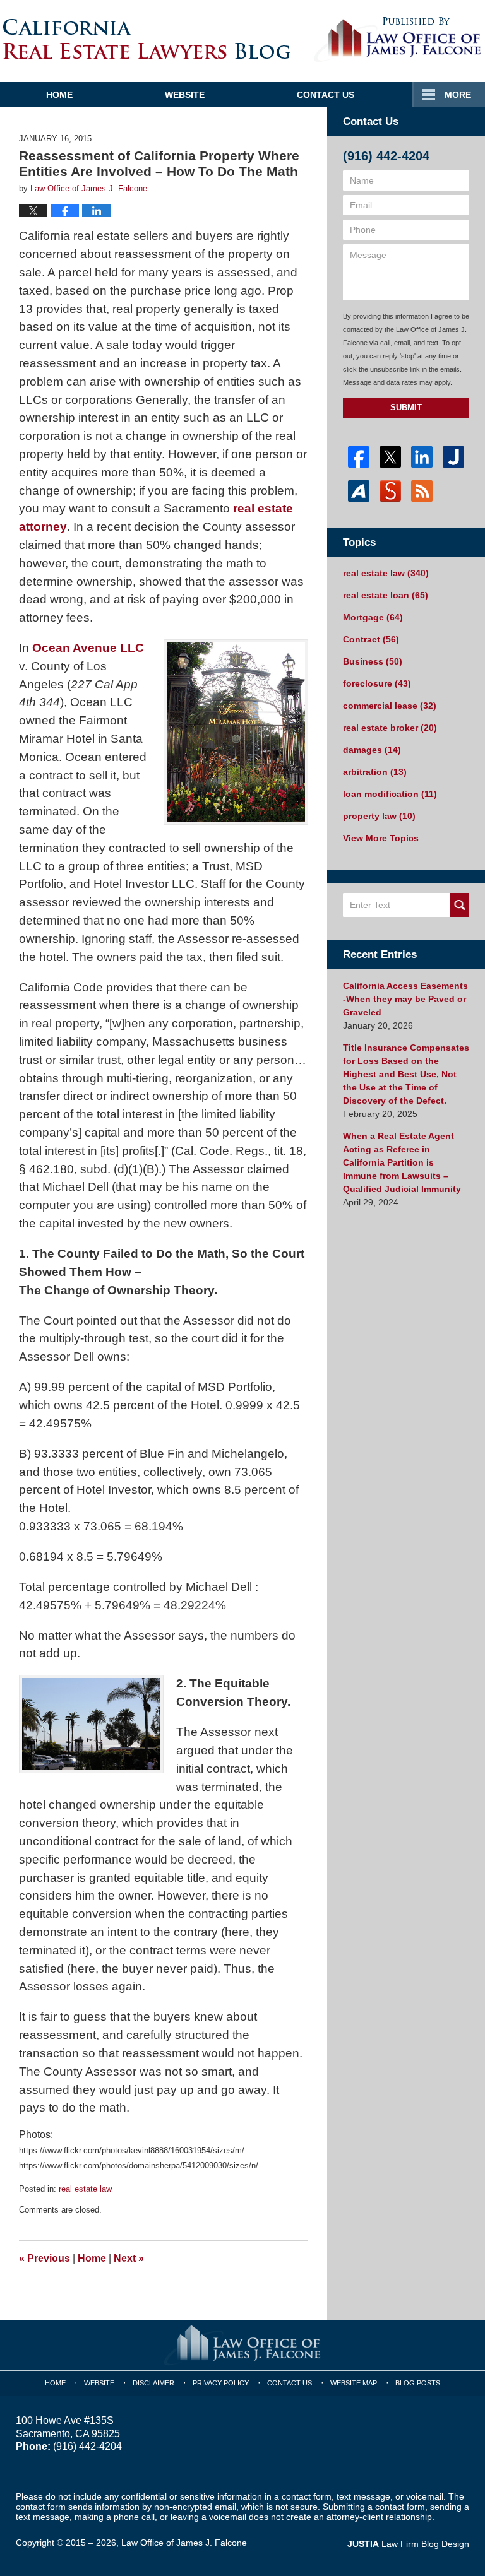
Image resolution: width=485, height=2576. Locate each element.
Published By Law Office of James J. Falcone (398, 40)
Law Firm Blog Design (408, 2544)
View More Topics (381, 838)
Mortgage (373, 617)
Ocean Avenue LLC (88, 648)
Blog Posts (418, 2383)
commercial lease (390, 706)
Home (59, 95)
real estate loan (386, 595)
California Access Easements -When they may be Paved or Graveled (405, 999)
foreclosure (377, 683)
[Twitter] (390, 457)
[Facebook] (359, 457)
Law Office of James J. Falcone (184, 2543)
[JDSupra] (390, 491)
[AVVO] (359, 491)
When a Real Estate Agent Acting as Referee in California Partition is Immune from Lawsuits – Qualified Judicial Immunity (402, 1162)
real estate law (85, 2189)
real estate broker (390, 728)
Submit (406, 407)
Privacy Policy (221, 2383)
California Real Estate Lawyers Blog (147, 39)
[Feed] (422, 491)
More (458, 95)
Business (373, 661)
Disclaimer (153, 2383)
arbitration (375, 772)
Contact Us (326, 95)
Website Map (354, 2383)
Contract (371, 639)
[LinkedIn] (422, 457)
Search (460, 905)
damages (372, 750)
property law (379, 816)
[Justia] (453, 457)
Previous (45, 2258)
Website (185, 95)
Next (129, 2258)
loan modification (390, 794)
